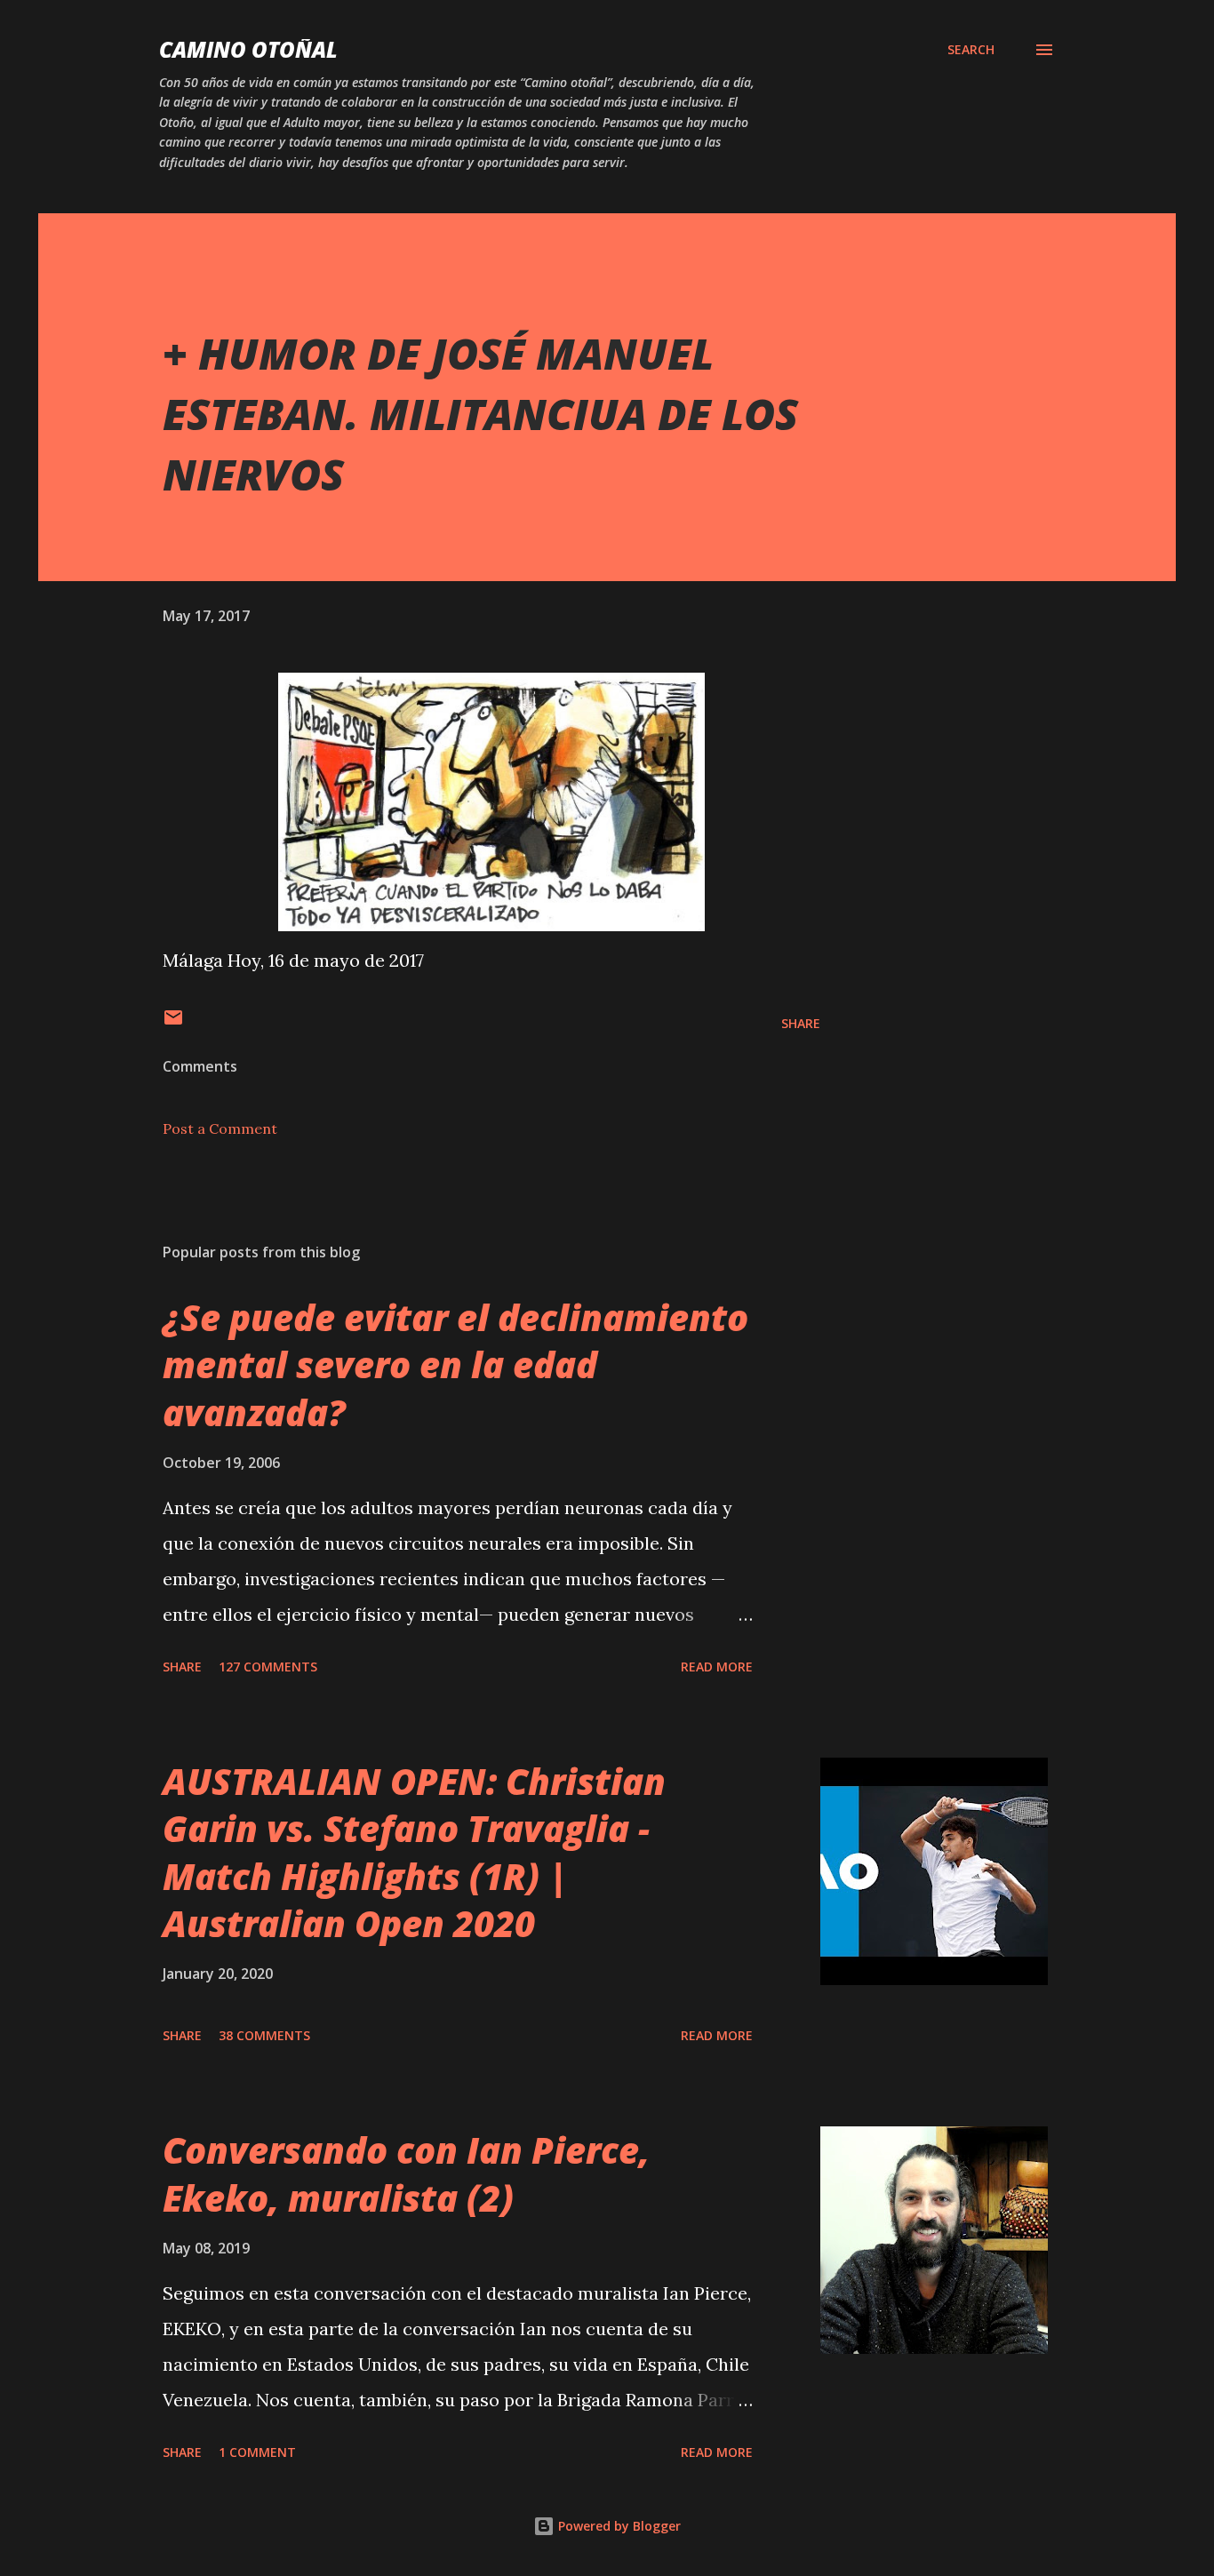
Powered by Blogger (618, 2526)
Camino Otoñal (248, 49)
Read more (717, 1667)
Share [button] (801, 1023)
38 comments (264, 2035)
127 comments (268, 1667)
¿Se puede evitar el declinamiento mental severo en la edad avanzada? (455, 1365)
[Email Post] (173, 1023)
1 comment (257, 2452)
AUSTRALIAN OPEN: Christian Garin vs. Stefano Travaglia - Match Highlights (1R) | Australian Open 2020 (414, 1852)
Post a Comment (220, 1128)
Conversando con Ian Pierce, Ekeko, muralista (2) (406, 2173)
